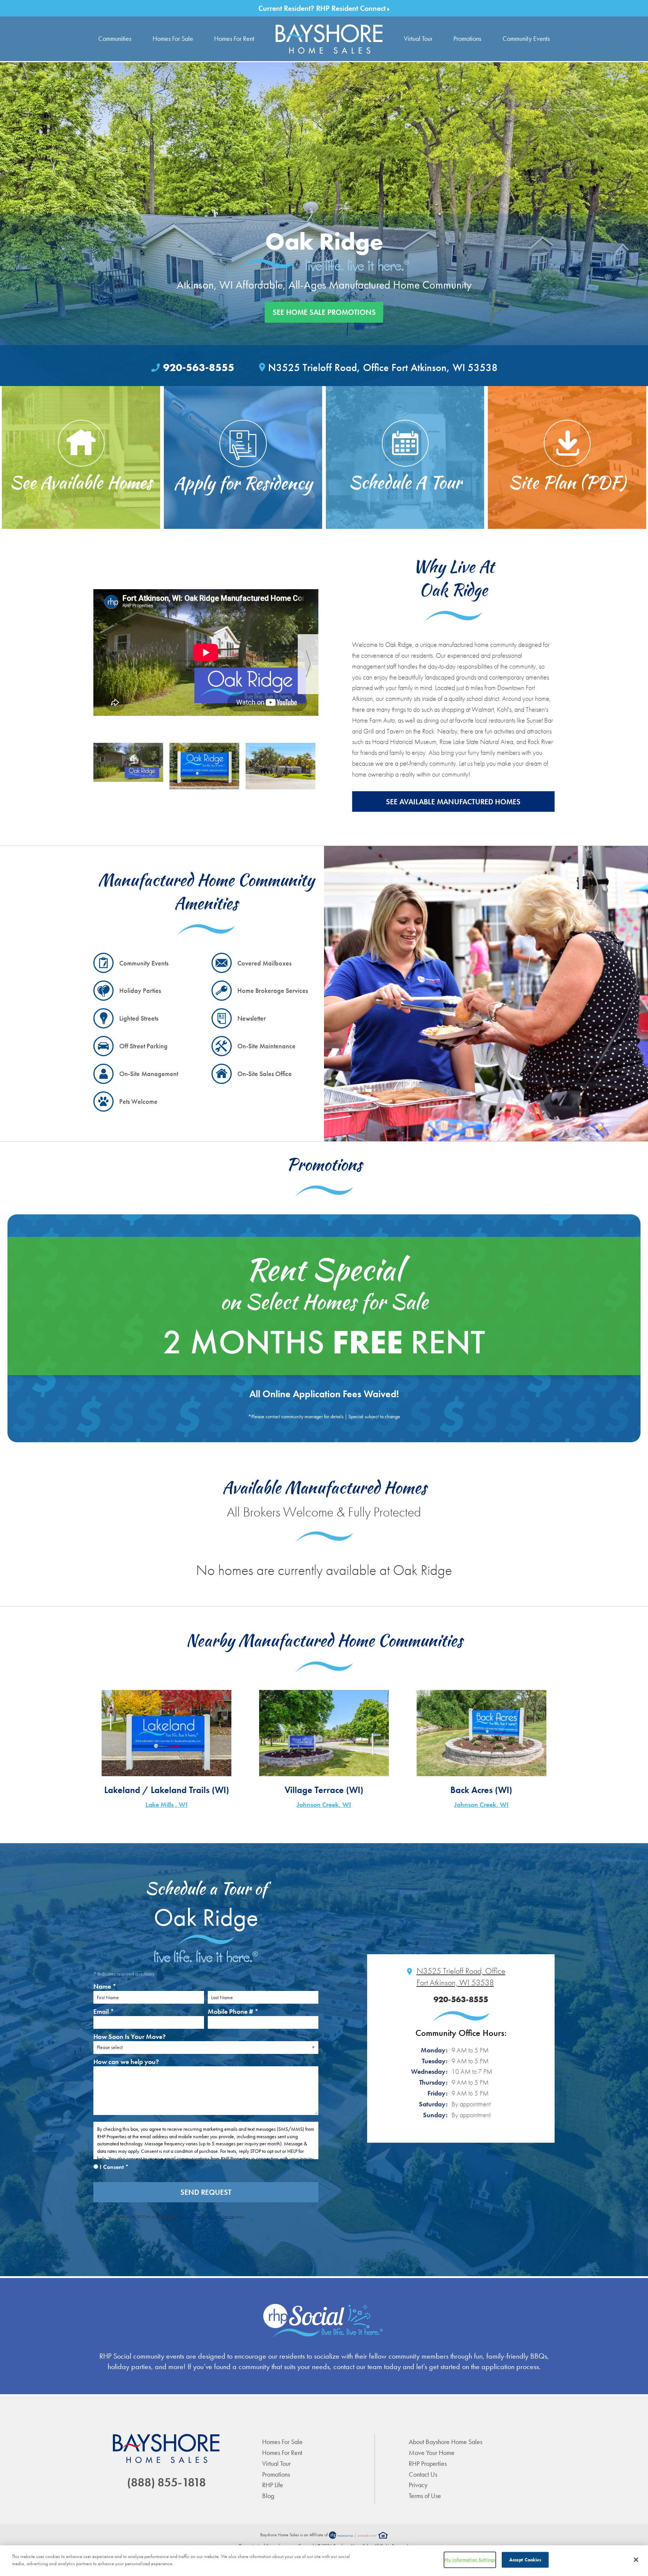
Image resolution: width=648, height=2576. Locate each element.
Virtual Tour (418, 38)
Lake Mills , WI (166, 1804)
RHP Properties (428, 2463)
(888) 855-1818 (166, 2482)
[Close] (636, 2560)
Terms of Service (221, 2217)
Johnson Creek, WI (324, 1804)
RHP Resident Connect (352, 8)
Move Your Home (432, 2453)
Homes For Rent (234, 38)
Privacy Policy (189, 2217)
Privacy (418, 2485)
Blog (268, 2496)
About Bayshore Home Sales (445, 2442)
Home (329, 39)
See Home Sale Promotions (324, 312)
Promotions (467, 38)
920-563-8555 (199, 367)
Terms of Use (425, 2496)
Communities (115, 38)
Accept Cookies (525, 2560)
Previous (104, 664)
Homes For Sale (173, 38)
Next (308, 664)
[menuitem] (329, 39)
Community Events (526, 38)
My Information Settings (470, 2560)
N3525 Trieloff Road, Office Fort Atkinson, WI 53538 (383, 367)
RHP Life (273, 2485)
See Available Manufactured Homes (453, 802)
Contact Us (423, 2474)
